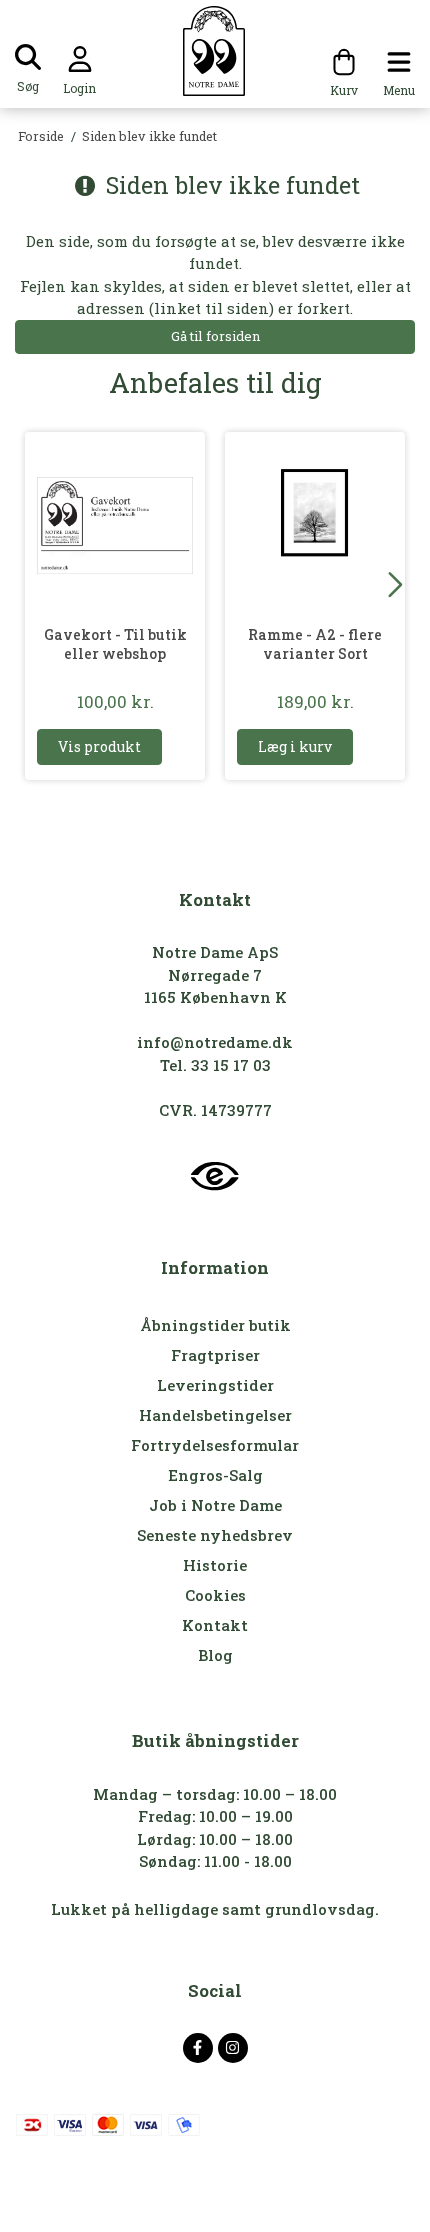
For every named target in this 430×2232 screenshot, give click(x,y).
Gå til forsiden (215, 336)
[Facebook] (198, 2048)
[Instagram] (233, 2048)
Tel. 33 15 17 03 (215, 1065)
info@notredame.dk (215, 1042)
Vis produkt (99, 746)
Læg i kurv (295, 746)
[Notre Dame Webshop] (215, 51)
